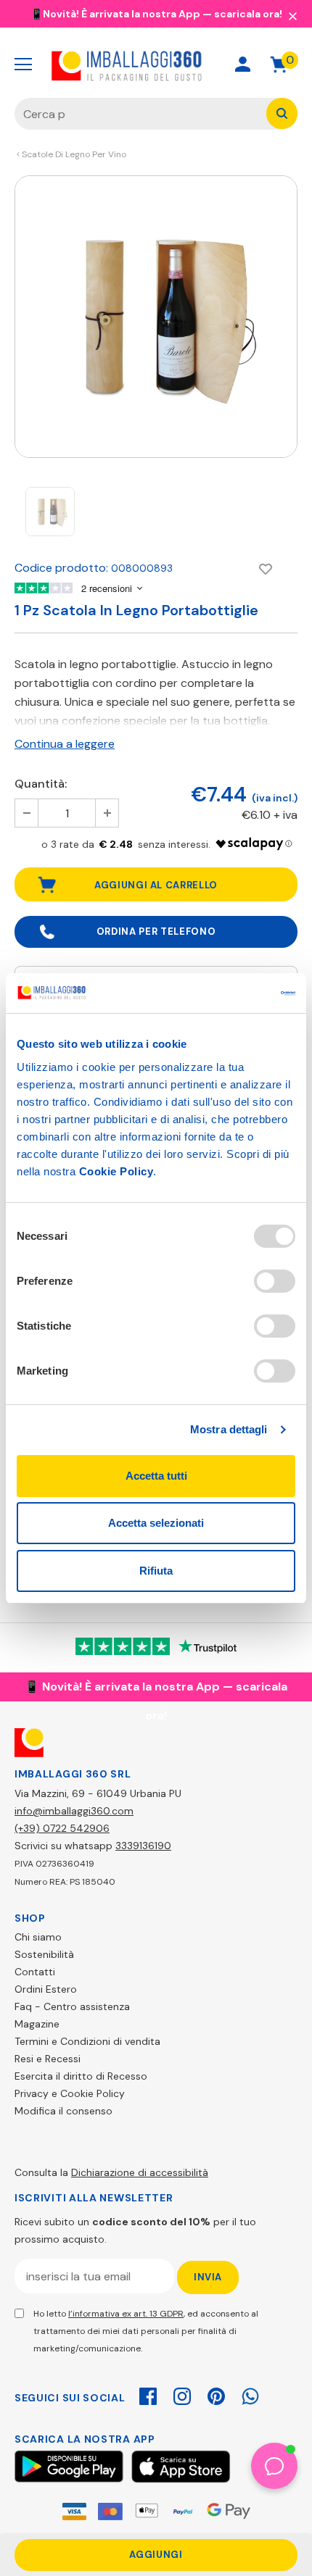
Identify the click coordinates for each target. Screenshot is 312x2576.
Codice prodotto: (61, 568)
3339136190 (143, 1846)
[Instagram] (182, 2394)
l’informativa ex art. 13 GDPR (126, 2314)
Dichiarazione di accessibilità (140, 2172)
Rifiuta (156, 1571)
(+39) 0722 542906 (62, 1828)
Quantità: (41, 784)
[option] (156, 317)
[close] (292, 15)
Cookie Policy (116, 1171)
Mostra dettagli (229, 1429)
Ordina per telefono (156, 931)
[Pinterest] (216, 2394)
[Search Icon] (191, 64)
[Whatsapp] (250, 2394)
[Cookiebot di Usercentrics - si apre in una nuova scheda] (232, 993)
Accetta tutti (156, 1476)
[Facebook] (148, 2394)
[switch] (275, 1281)
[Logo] (127, 64)
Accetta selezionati (156, 1523)
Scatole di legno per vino (74, 154)
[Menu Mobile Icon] (23, 64)
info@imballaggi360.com (74, 1811)
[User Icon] (243, 64)
